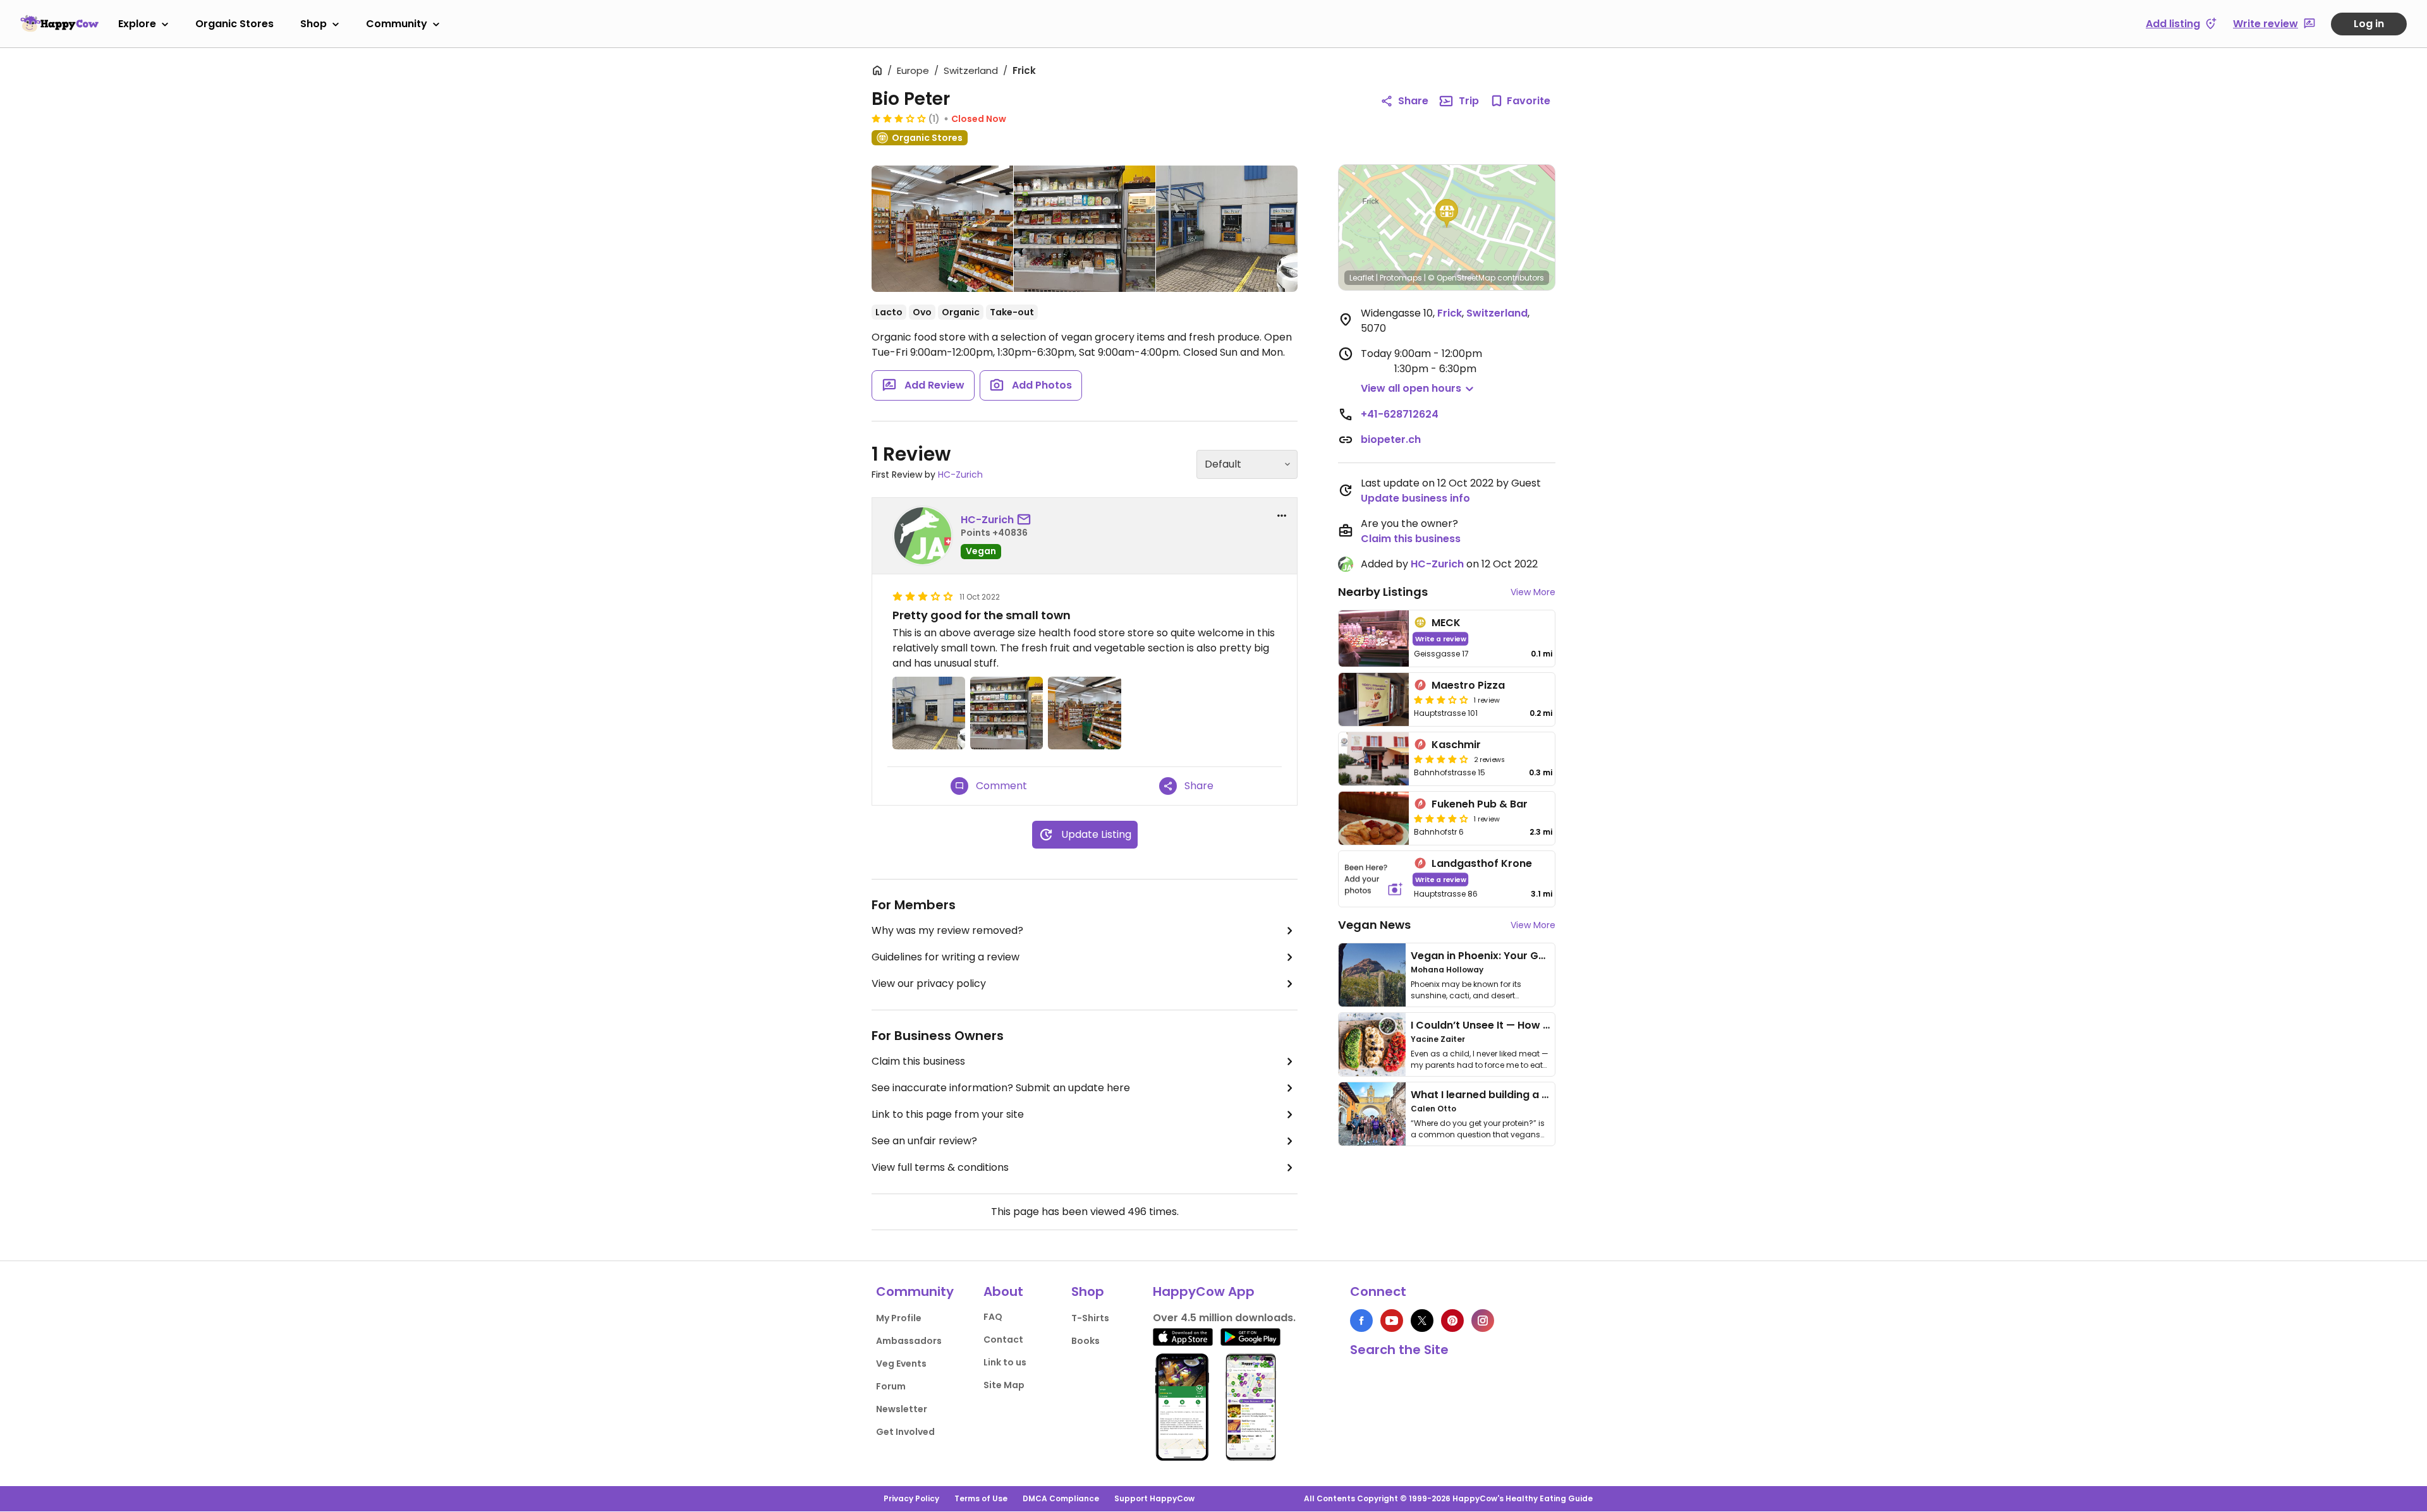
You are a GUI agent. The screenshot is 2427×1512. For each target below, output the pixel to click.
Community (397, 24)
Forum (891, 1386)
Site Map (1004, 1385)
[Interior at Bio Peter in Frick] (942, 231)
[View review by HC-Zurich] (923, 536)
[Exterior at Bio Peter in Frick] (1227, 229)
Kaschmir (1456, 745)
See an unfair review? (924, 1141)
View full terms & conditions (940, 1167)
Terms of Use (981, 1498)
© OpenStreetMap (1462, 278)
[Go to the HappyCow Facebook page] (1361, 1321)
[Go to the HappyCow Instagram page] (1483, 1321)
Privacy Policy (911, 1498)
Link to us (1005, 1362)
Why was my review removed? (947, 930)
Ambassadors (909, 1341)
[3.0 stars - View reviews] (899, 118)
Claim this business (918, 1061)
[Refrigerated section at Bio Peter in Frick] (1085, 229)
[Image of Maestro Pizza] (1374, 699)
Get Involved (905, 1432)
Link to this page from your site (948, 1114)
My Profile (899, 1318)
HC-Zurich (960, 475)
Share (1413, 101)
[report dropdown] (1282, 516)
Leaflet (1362, 278)
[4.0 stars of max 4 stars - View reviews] (1441, 759)
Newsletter (902, 1409)
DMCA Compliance (1061, 1498)
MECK (1446, 623)
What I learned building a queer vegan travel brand (1543, 1095)
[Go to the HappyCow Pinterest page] (1452, 1321)
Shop (313, 24)
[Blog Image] (1372, 975)
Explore (137, 24)
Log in (2369, 24)
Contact (1003, 1340)
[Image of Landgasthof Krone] (1374, 879)
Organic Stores (234, 24)
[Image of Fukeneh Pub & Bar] (1374, 818)
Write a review (1441, 638)
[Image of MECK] (1374, 638)
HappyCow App (1204, 1291)
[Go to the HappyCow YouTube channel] (1392, 1321)
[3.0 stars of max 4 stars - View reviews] (1441, 699)
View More (1533, 592)
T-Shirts (1090, 1318)
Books (1086, 1341)
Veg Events (901, 1364)
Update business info (1415, 498)
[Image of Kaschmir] (1374, 759)
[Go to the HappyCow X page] (1422, 1321)
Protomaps (1401, 278)
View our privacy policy (929, 983)
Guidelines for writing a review (946, 957)
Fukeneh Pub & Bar (1480, 804)
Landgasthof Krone (1482, 863)
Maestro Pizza (1468, 685)
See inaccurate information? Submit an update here (1001, 1088)
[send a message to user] (1026, 520)
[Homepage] (59, 23)
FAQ (993, 1317)
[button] (1447, 214)
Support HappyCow (1154, 1498)
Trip (1469, 101)
